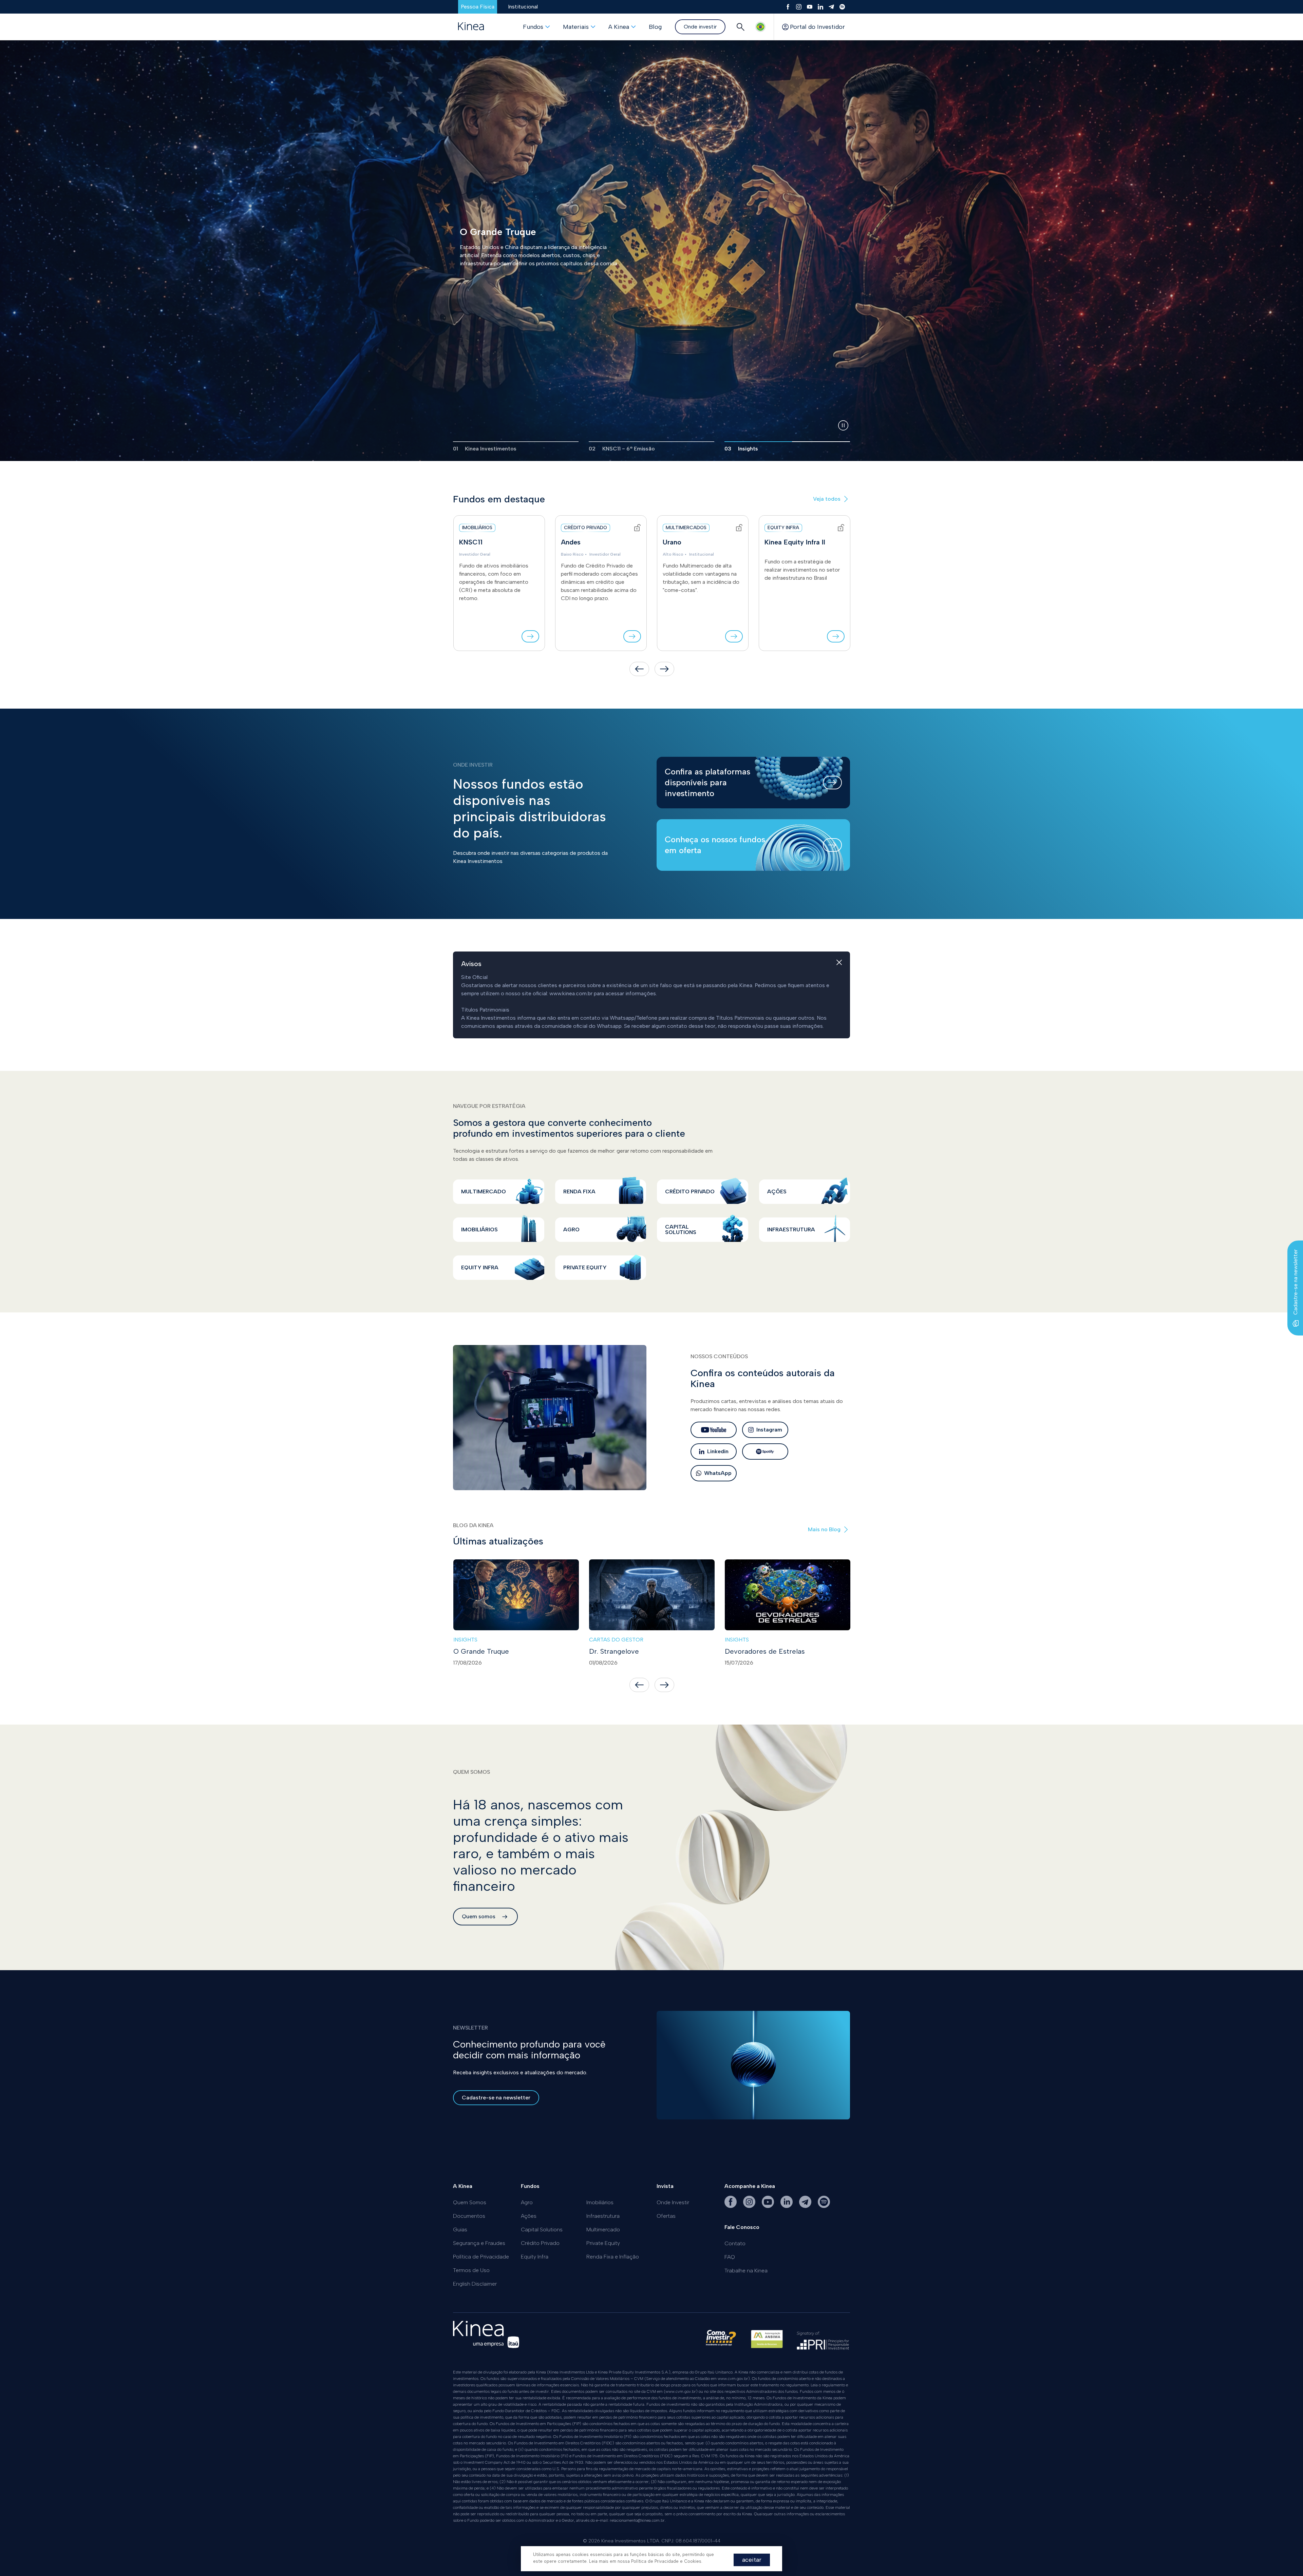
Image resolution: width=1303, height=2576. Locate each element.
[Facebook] (788, 7)
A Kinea (619, 27)
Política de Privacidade (481, 2257)
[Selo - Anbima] (767, 2342)
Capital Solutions (542, 2229)
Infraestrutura (603, 2216)
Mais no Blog (824, 1529)
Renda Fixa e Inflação (613, 2257)
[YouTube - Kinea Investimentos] (769, 2206)
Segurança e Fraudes (479, 2243)
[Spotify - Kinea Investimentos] (824, 2206)
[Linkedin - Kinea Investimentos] (787, 2206)
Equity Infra (535, 2257)
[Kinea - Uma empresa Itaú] (486, 2346)
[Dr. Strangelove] (652, 1595)
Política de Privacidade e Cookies (666, 2561)
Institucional (523, 7)
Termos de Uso (471, 2270)
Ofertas (666, 2216)
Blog (655, 27)
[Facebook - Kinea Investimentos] (731, 2206)
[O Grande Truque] (516, 1595)
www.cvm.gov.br (733, 2379)
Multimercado (603, 2229)
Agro (527, 2202)
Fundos (533, 27)
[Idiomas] (760, 27)
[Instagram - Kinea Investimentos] (750, 2206)
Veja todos (827, 499)
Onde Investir (673, 2202)
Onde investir (700, 27)
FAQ (730, 2257)
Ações (529, 2216)
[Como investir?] (721, 2342)
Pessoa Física (478, 7)
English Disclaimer (475, 2284)
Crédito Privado (540, 2243)
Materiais (576, 27)
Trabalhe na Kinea (746, 2271)
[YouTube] (810, 7)
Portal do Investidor (817, 27)
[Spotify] (842, 7)
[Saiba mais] (530, 636)
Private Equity (603, 2243)
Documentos (469, 2216)
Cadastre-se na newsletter (496, 2098)
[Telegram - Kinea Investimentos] (806, 2206)
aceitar (752, 2560)
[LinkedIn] (820, 7)
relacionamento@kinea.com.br (637, 2520)
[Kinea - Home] (471, 27)
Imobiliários (600, 2202)
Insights (465, 1640)
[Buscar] (740, 27)
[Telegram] (831, 7)
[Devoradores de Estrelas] (788, 1595)
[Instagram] (799, 7)
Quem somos (479, 1916)
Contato (735, 2243)
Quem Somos (470, 2202)
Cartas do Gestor (616, 1640)
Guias (460, 2229)
